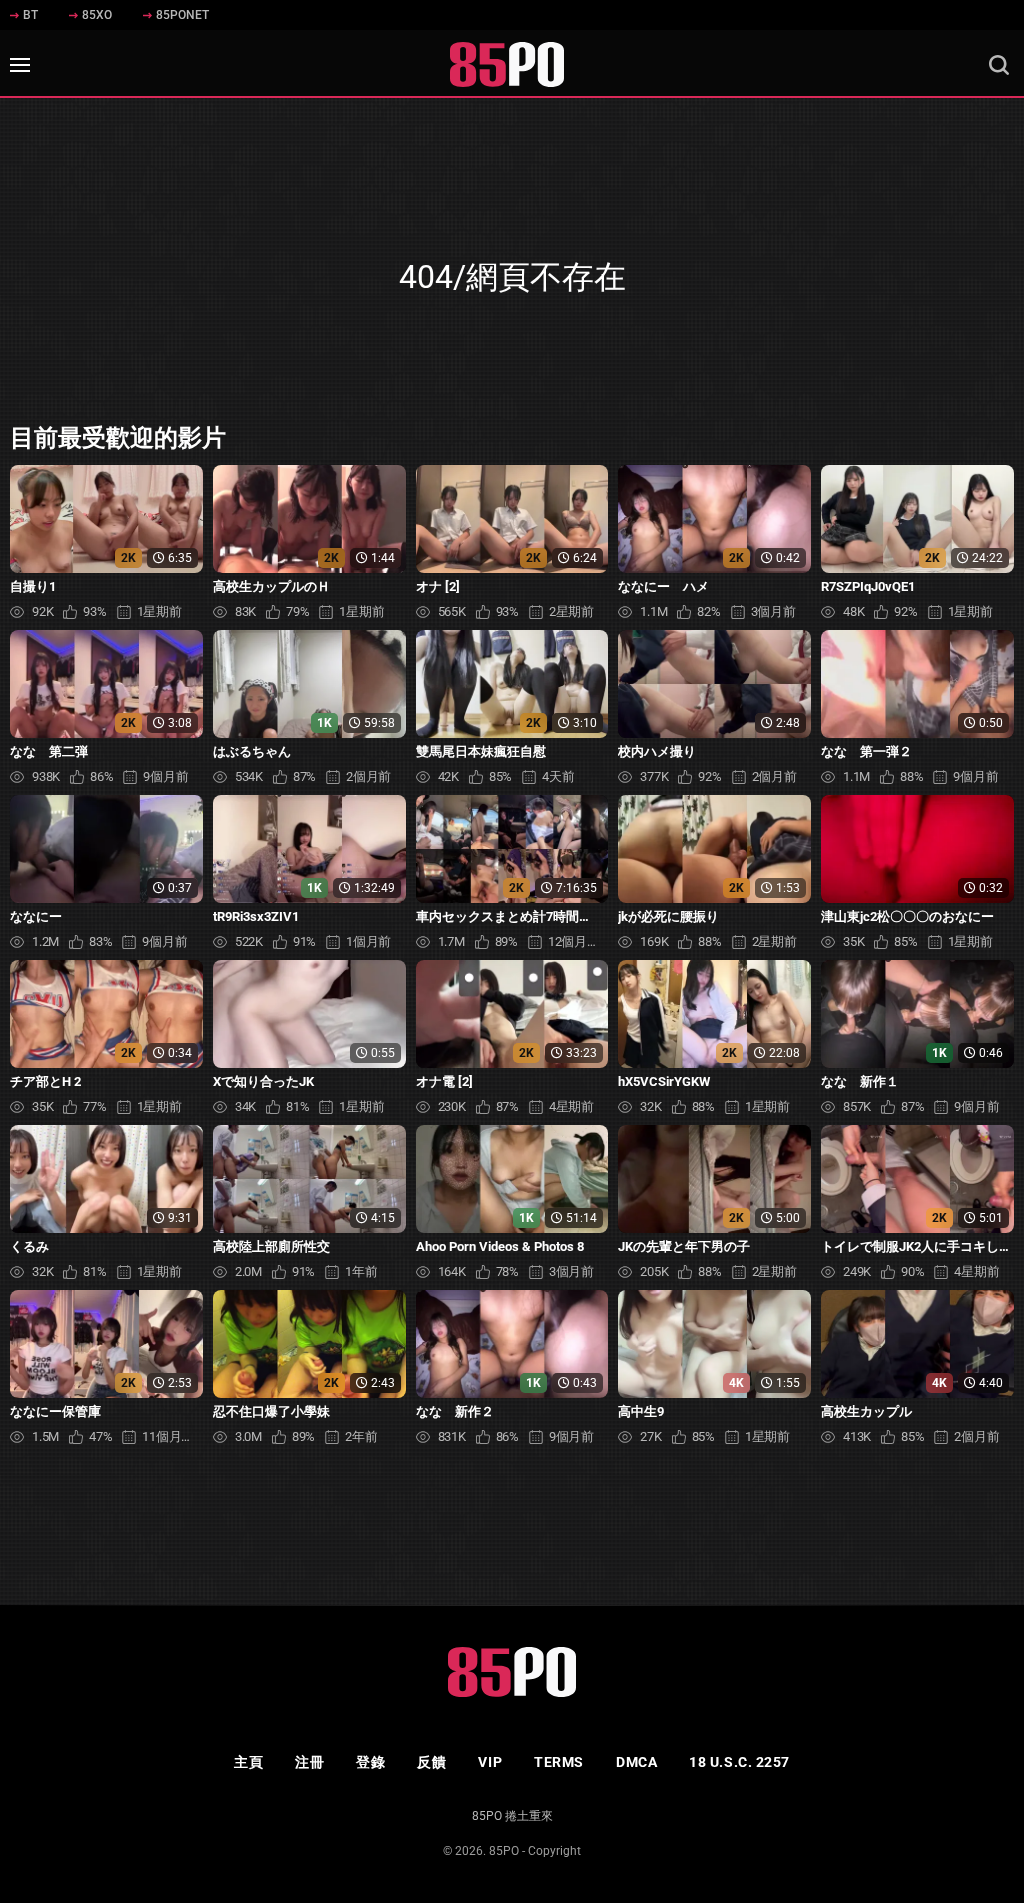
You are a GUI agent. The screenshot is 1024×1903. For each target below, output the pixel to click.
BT (30, 15)
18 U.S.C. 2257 (739, 1762)
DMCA (636, 1762)
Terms (559, 1762)
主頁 (248, 1762)
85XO (97, 15)
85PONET (182, 15)
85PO (504, 1851)
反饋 (431, 1762)
